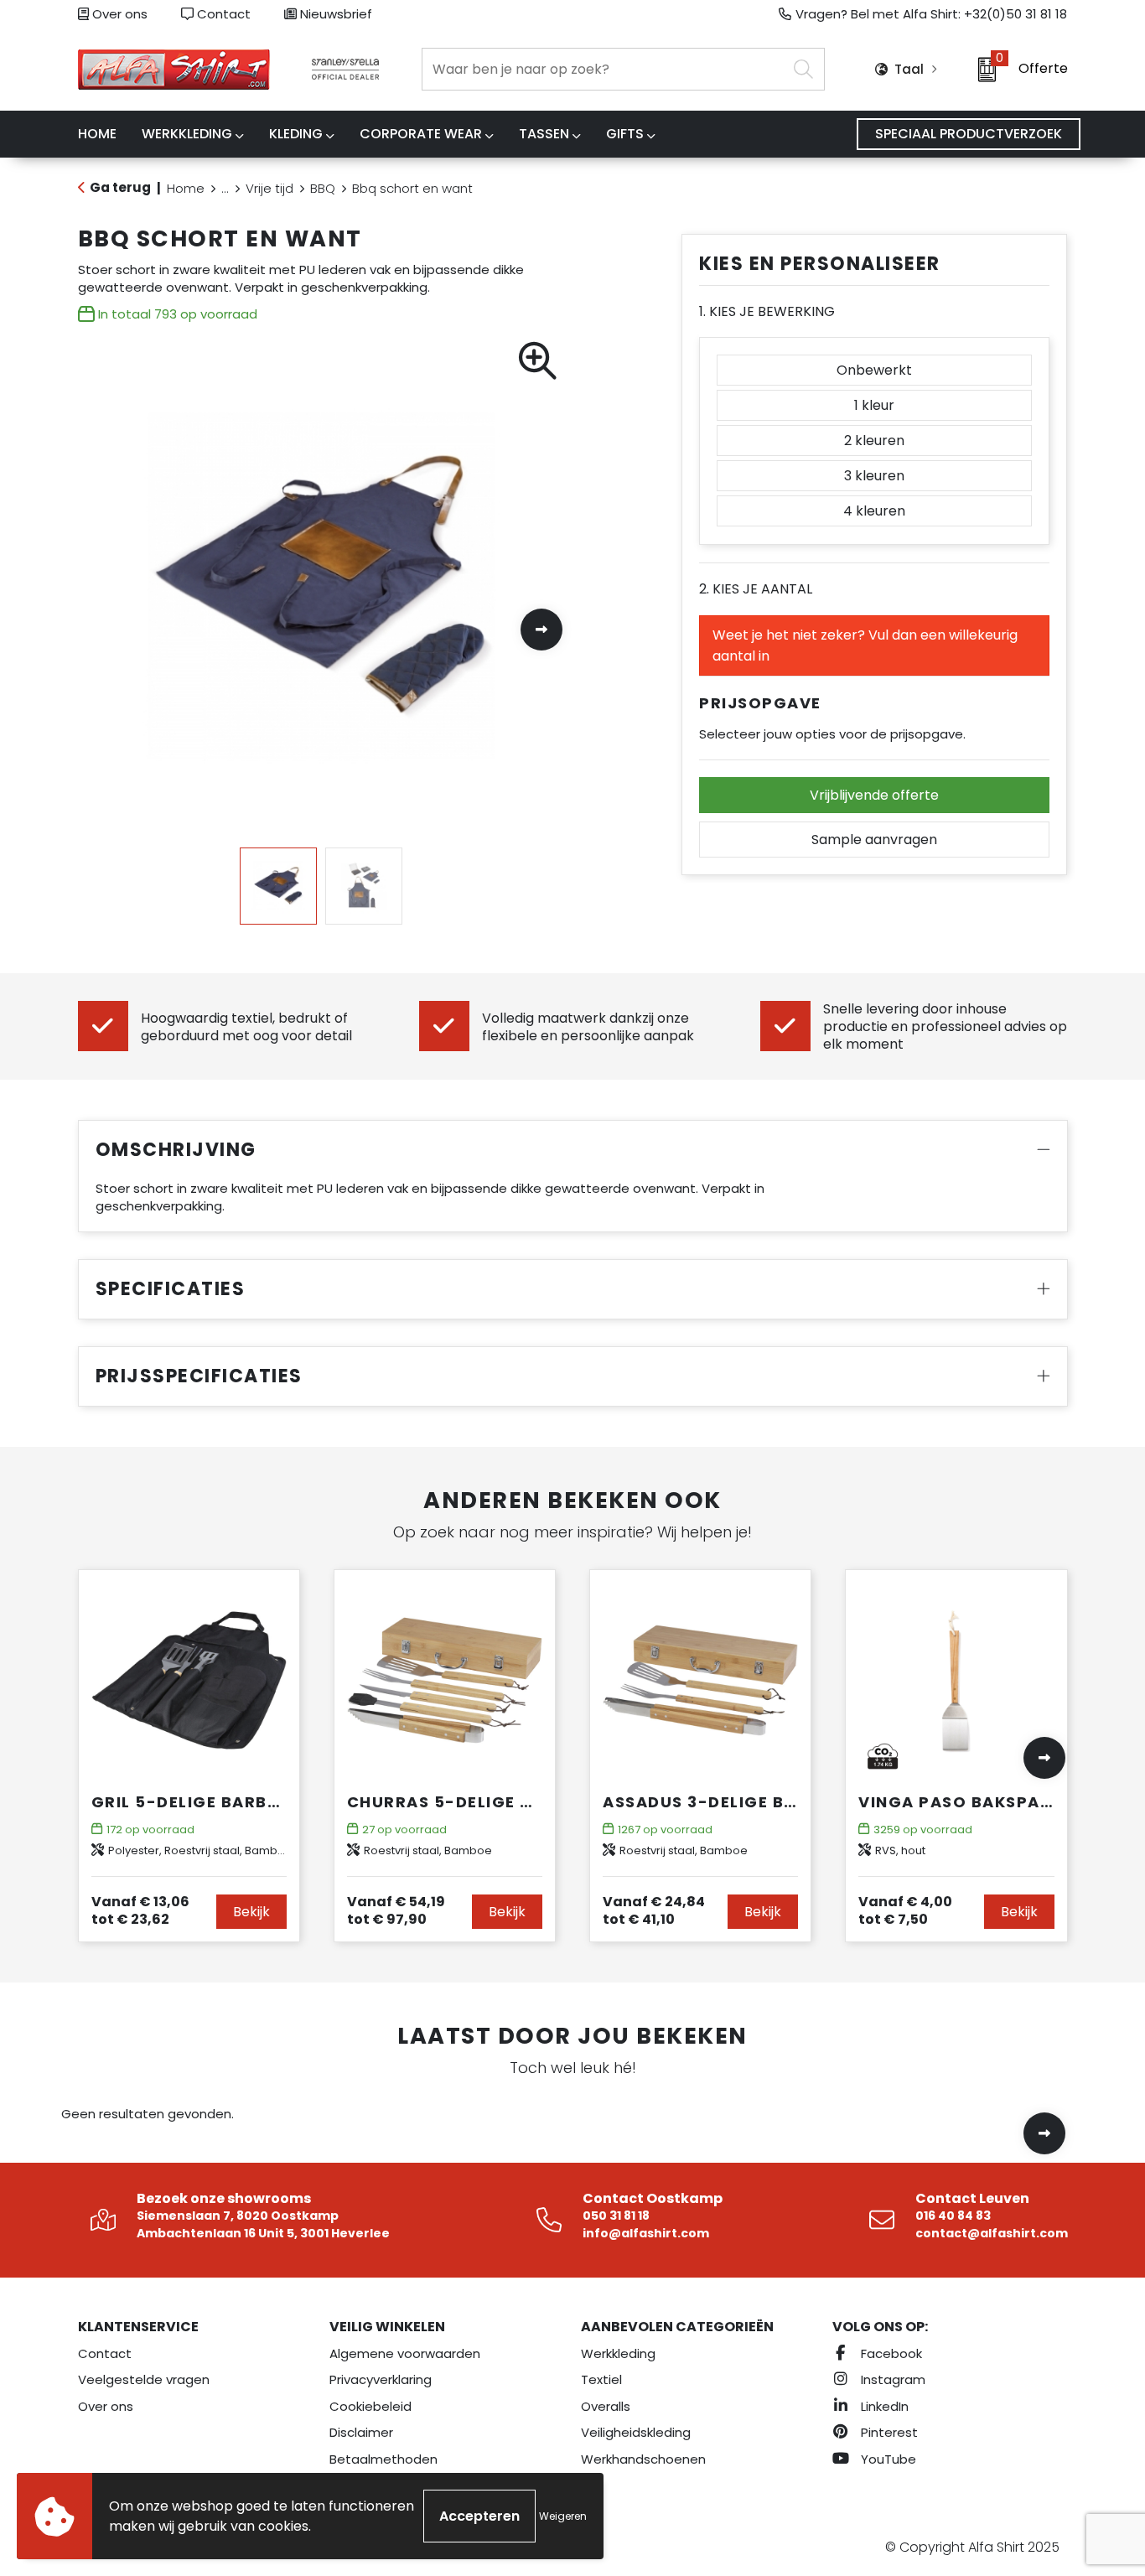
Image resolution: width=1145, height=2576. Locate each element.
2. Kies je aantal (756, 589)
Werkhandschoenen (643, 2459)
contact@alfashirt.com (992, 2233)
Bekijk (251, 1912)
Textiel (601, 2379)
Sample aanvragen (874, 840)
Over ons (118, 14)
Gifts (625, 134)
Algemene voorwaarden (405, 2353)
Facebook (890, 2353)
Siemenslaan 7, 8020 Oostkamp (238, 2216)
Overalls (606, 2406)
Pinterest (888, 2432)
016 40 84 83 (953, 2216)
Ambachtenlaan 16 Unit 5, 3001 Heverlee (263, 2233)
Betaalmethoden (383, 2459)
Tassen (544, 134)
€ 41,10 (654, 1910)
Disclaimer (361, 2432)
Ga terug (120, 187)
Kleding (296, 134)
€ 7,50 (905, 1910)
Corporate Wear (421, 134)
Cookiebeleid (370, 2406)
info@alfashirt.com (646, 2233)
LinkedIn (883, 2406)
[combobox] (604, 69)
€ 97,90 (396, 1910)
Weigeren (563, 2516)
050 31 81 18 (616, 2216)
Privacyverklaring (381, 2379)
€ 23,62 (140, 1910)
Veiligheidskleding (636, 2432)
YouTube (887, 2459)
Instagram (891, 2379)
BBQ (323, 188)
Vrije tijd (269, 188)
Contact (222, 14)
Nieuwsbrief (334, 14)
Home (186, 188)
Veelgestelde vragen (144, 2379)
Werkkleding (187, 134)
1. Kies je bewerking (767, 311)
